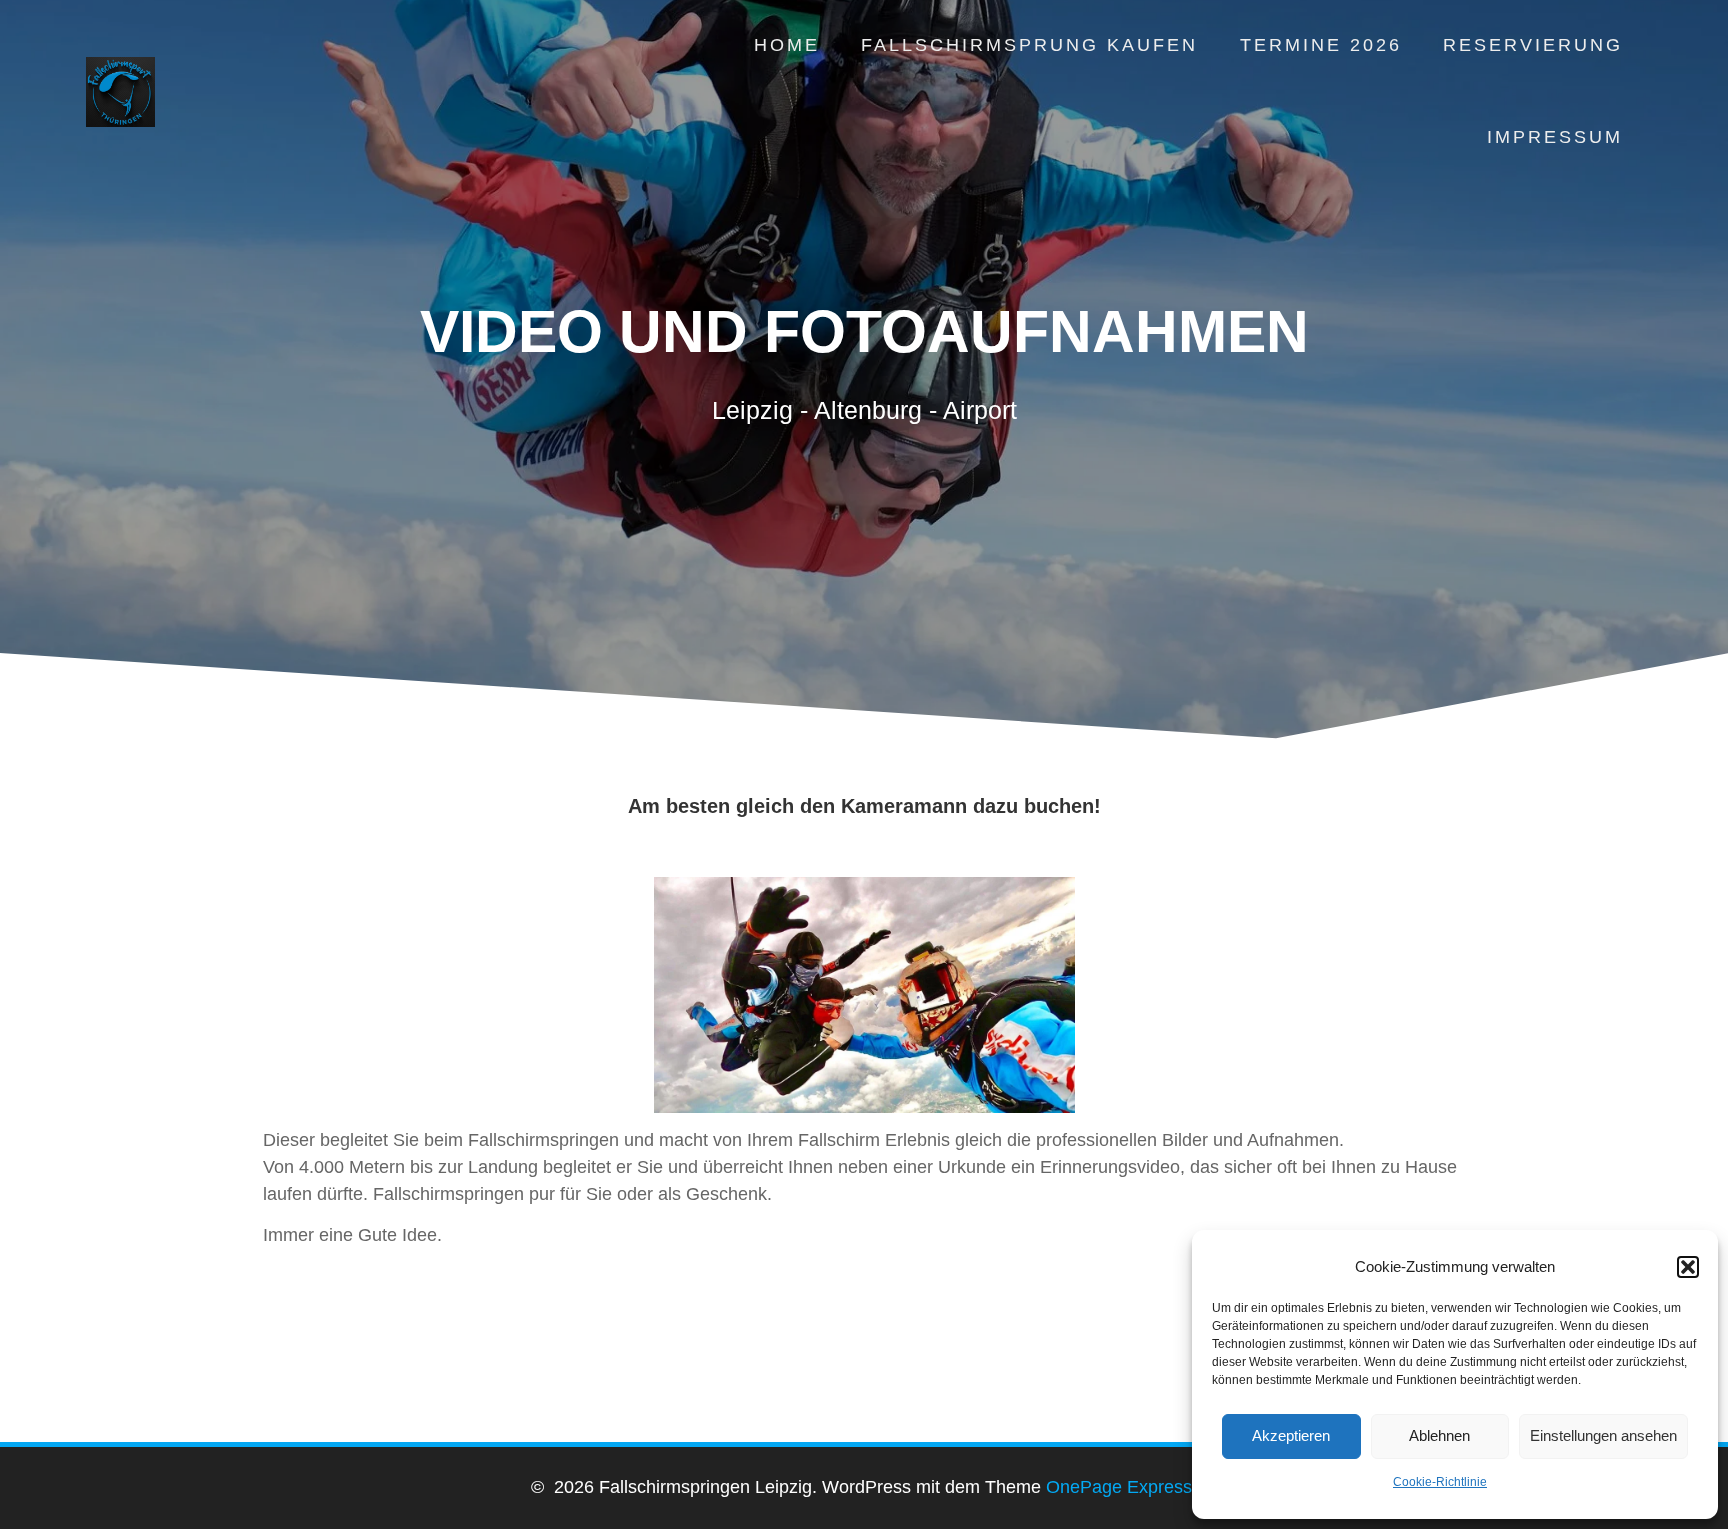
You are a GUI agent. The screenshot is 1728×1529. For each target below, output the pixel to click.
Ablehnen (1439, 1435)
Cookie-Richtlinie (1440, 1482)
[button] (1688, 1267)
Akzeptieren (1291, 1435)
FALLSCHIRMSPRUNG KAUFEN (1029, 45)
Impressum (1555, 137)
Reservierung (1533, 45)
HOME (787, 45)
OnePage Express (1119, 1487)
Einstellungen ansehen (1603, 1435)
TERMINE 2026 (1321, 45)
